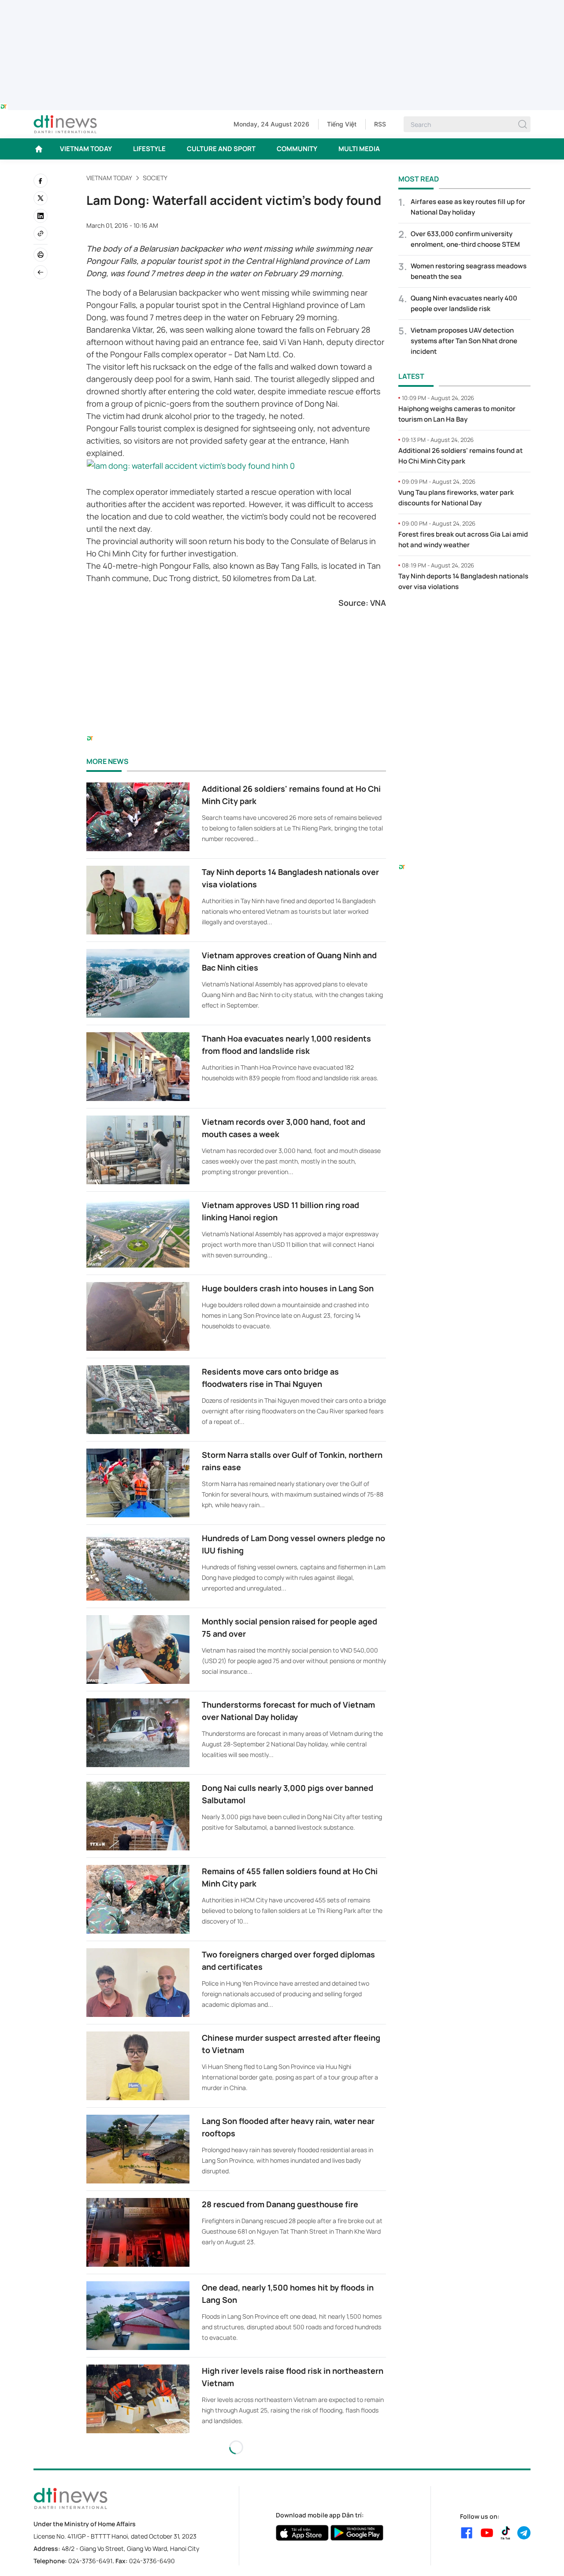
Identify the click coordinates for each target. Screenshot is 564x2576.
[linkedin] (41, 216)
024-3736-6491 (90, 2561)
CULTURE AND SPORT (221, 149)
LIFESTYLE (149, 149)
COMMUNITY (297, 149)
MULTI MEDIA (359, 149)
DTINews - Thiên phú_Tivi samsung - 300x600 (465, 617)
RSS (380, 124)
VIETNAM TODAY (86, 149)
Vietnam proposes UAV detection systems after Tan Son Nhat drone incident (464, 341)
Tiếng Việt (342, 124)
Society (155, 178)
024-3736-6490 (152, 2561)
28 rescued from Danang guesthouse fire (280, 2204)
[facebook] (41, 181)
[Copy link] (41, 234)
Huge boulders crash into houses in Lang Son (288, 1288)
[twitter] (41, 198)
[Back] (41, 272)
